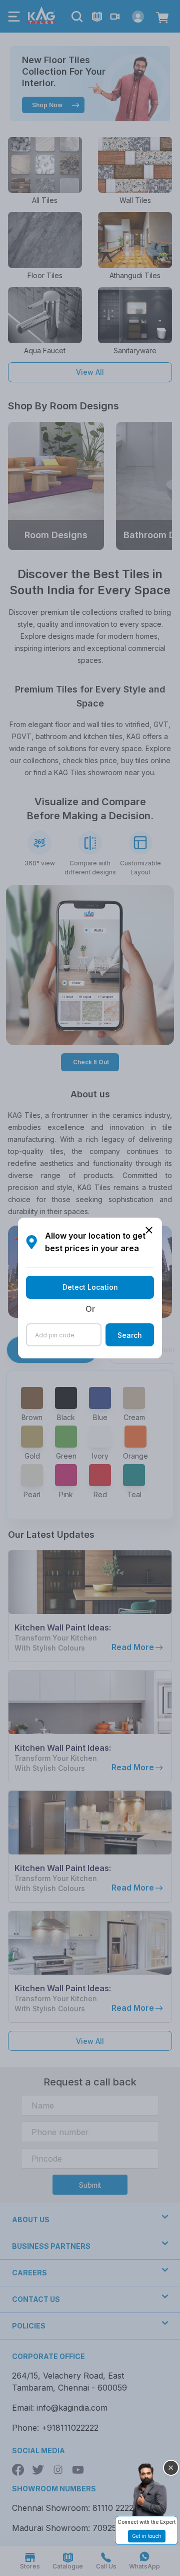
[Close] (171, 2468)
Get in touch (147, 2536)
